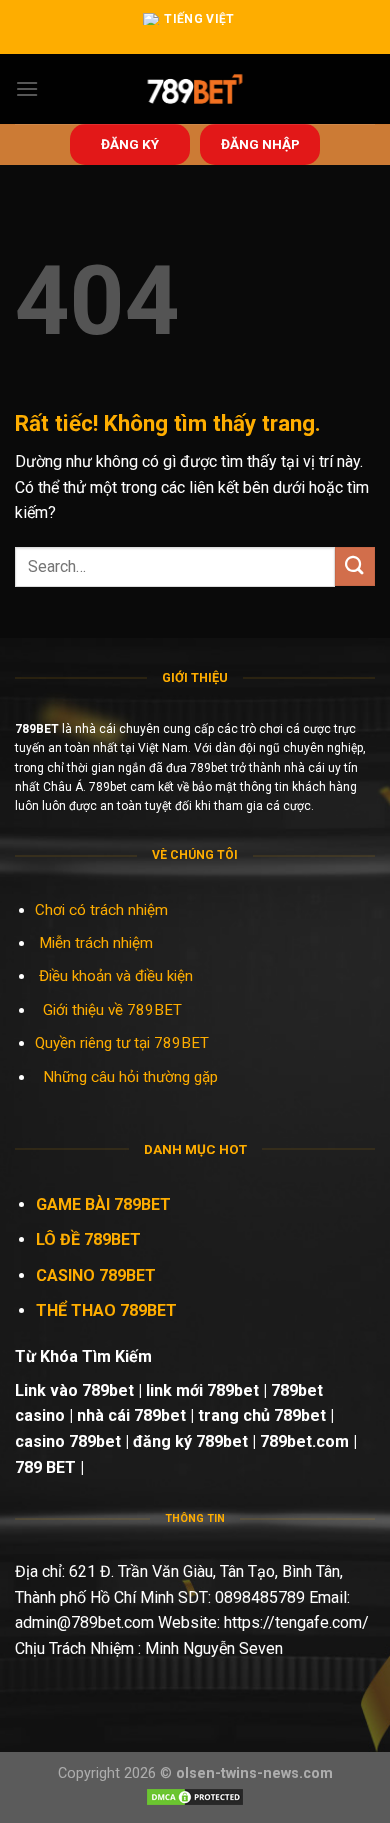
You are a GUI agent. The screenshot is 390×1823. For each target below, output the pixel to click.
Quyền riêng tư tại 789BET (122, 1043)
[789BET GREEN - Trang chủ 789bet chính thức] (195, 89)
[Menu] (27, 88)
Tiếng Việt (199, 19)
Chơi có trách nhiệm (101, 910)
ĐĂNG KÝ (130, 144)
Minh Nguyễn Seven (214, 1648)
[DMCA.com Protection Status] (195, 1796)
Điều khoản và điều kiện (116, 976)
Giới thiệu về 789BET (112, 1010)
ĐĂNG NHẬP (260, 144)
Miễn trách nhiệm (98, 943)
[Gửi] (355, 566)
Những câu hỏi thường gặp (130, 1077)
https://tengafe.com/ (296, 1622)
